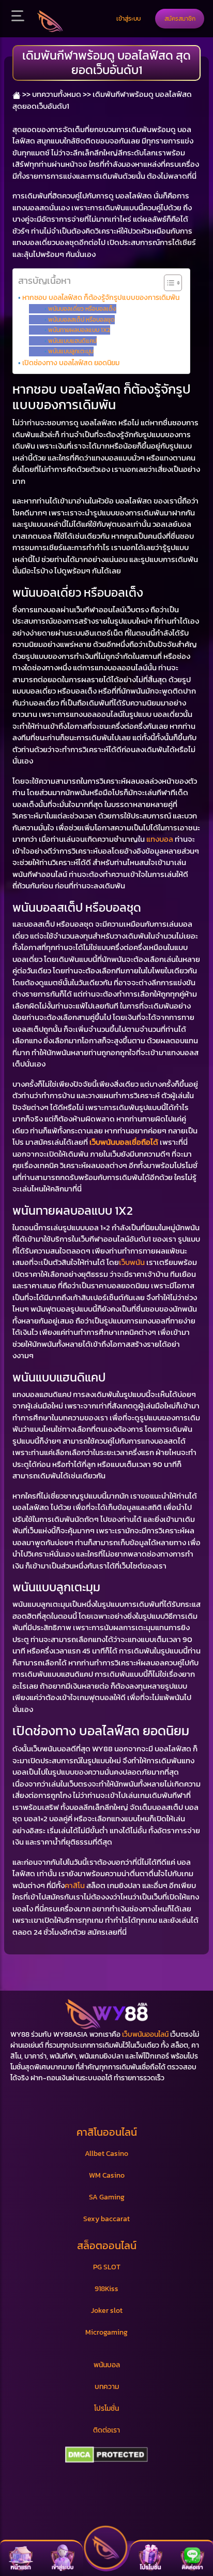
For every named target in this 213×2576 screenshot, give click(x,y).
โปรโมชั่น (106, 2408)
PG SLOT (107, 2267)
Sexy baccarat (106, 2219)
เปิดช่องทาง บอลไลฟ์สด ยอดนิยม (71, 363)
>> (26, 94)
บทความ (107, 2387)
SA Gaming (107, 2197)
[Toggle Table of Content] (168, 283)
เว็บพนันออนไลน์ (145, 2034)
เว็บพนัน (132, 1262)
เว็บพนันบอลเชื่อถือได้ (124, 1142)
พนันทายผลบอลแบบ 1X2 (79, 330)
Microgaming (106, 2332)
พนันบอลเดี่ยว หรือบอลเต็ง (82, 309)
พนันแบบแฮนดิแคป (72, 341)
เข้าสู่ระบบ (128, 18)
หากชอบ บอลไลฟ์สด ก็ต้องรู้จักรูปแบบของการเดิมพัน (101, 297)
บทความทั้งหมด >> (62, 94)
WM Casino (107, 2175)
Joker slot (107, 2311)
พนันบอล (107, 2365)
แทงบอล (160, 839)
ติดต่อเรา (106, 2430)
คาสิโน (75, 1885)
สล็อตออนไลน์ (107, 2246)
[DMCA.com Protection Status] (106, 2455)
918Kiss (106, 2289)
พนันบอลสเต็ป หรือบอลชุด (81, 320)
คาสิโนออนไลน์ (107, 2132)
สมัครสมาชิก (180, 18)
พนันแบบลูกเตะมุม (71, 351)
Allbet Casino (106, 2154)
